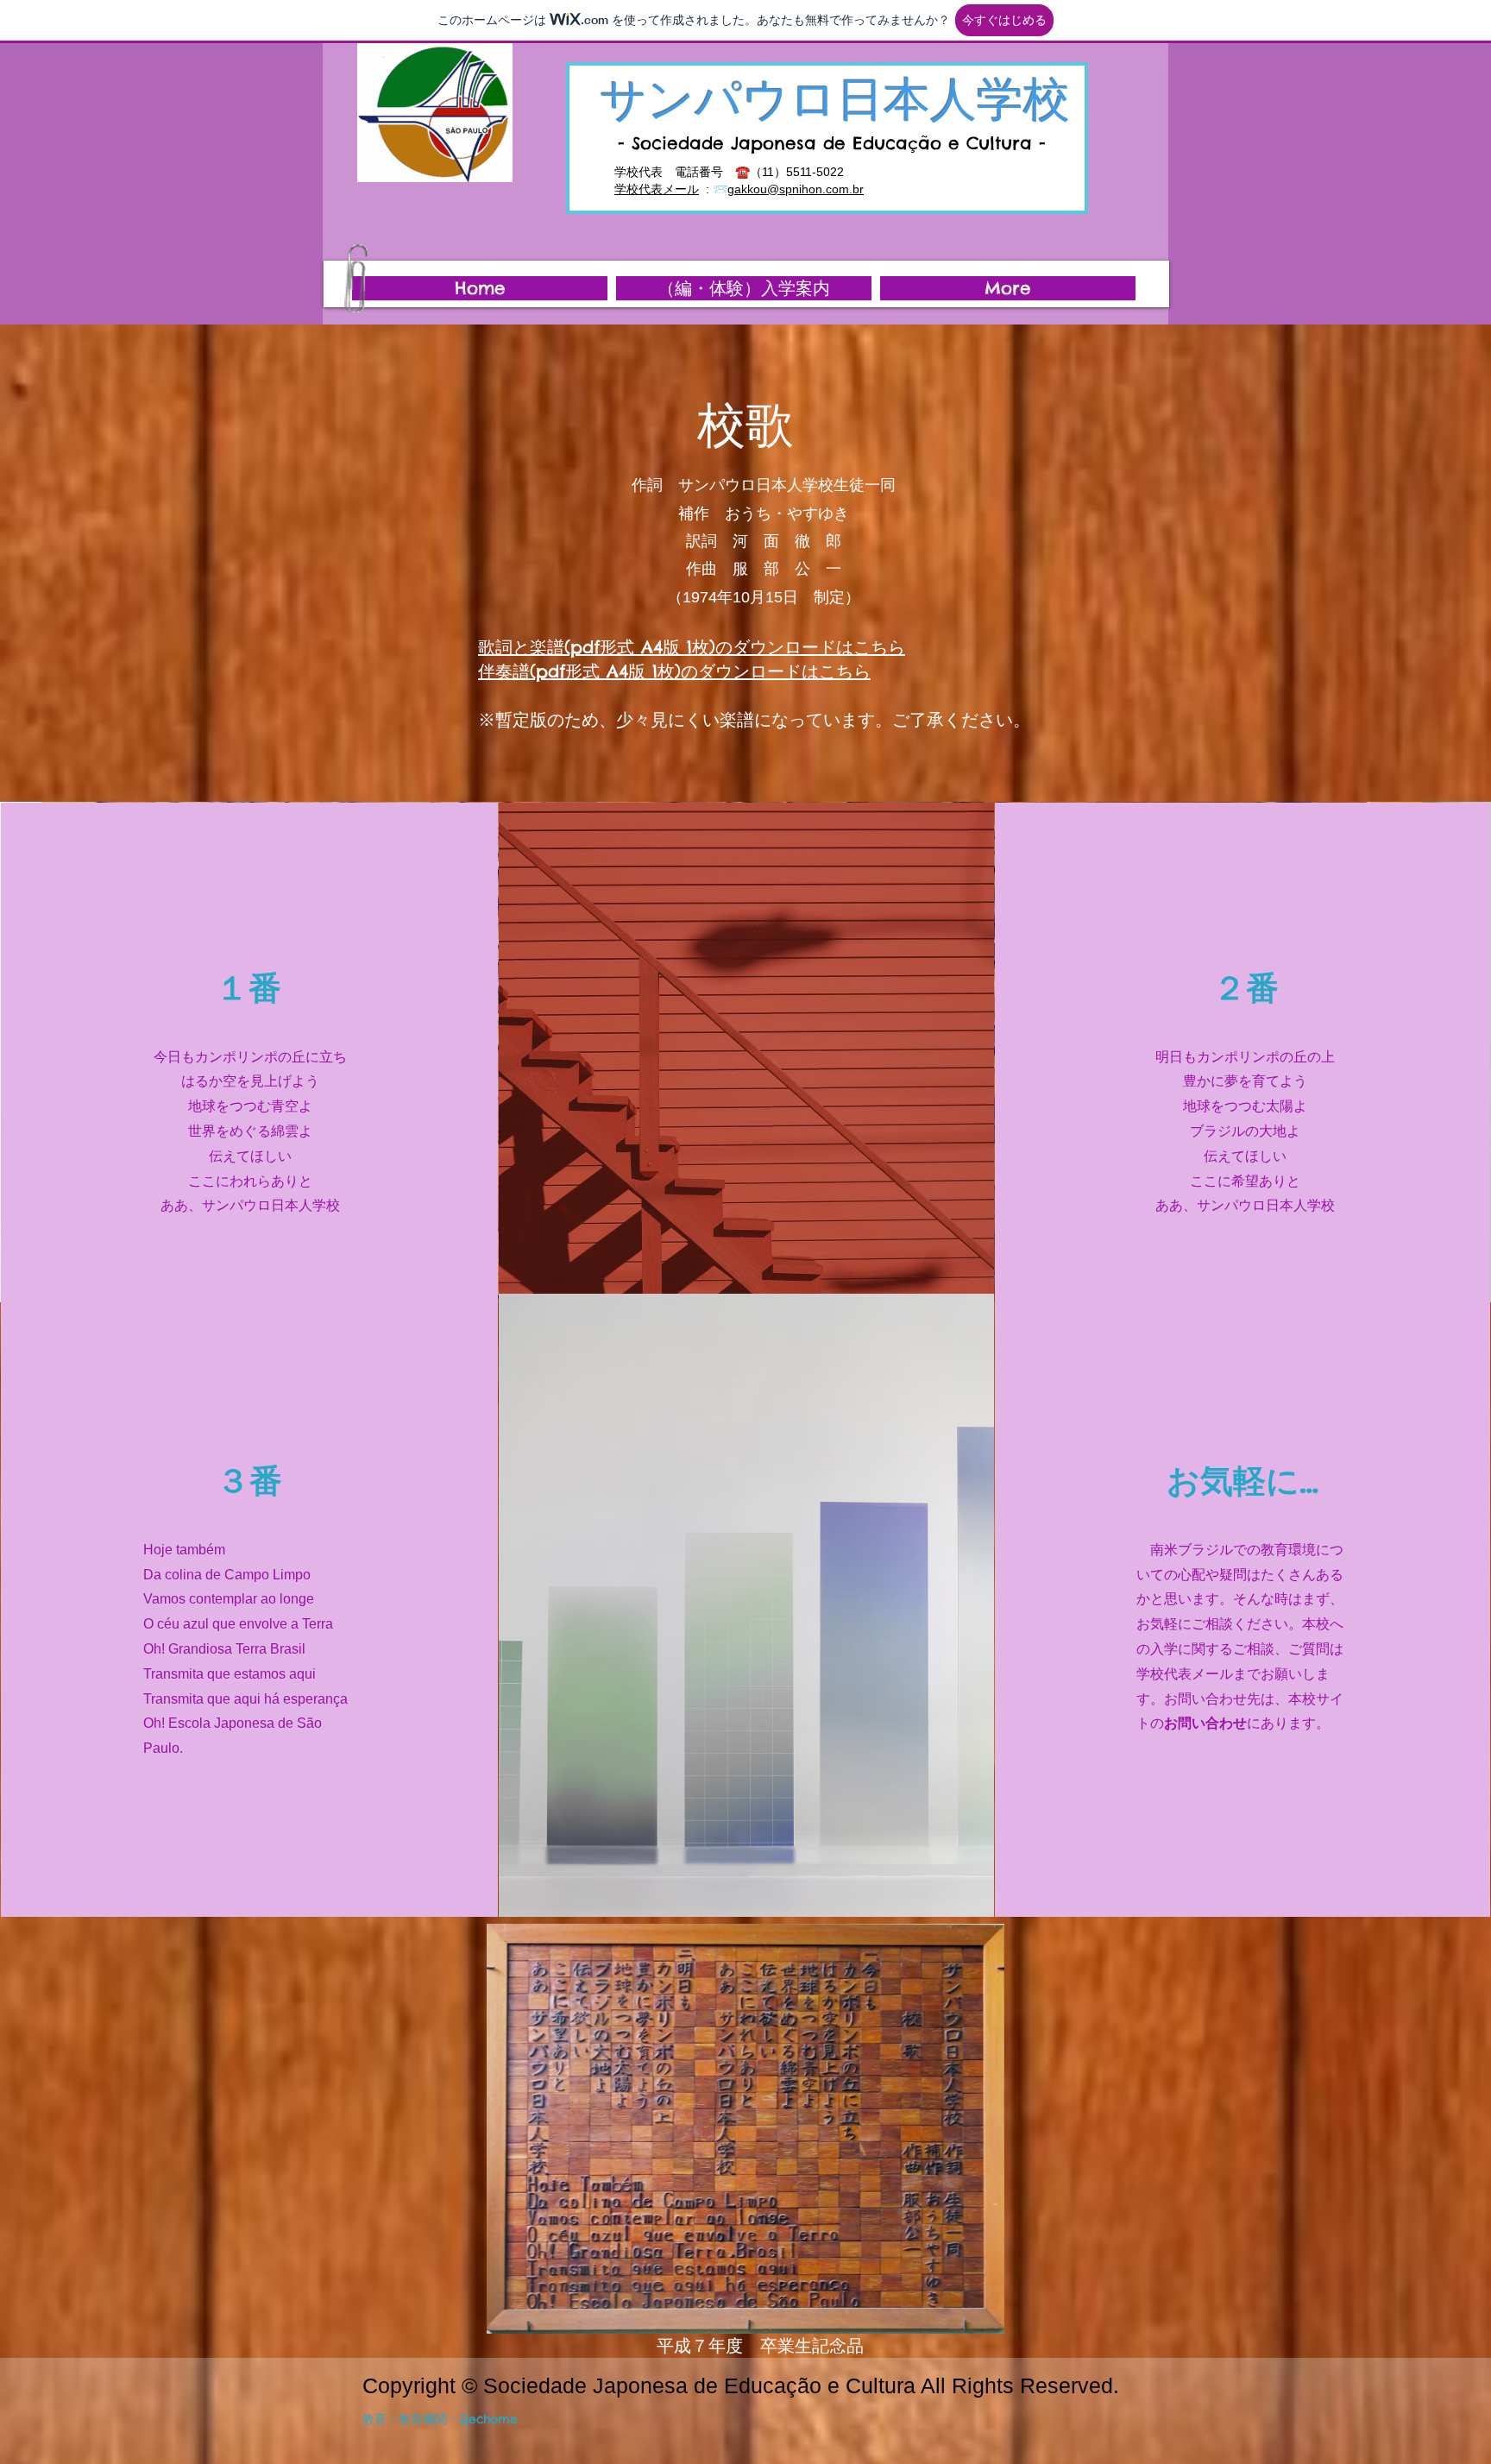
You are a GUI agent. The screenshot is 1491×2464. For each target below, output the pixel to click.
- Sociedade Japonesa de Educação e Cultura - (832, 143)
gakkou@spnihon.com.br (796, 189)
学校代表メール (657, 189)
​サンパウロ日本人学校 (835, 98)
